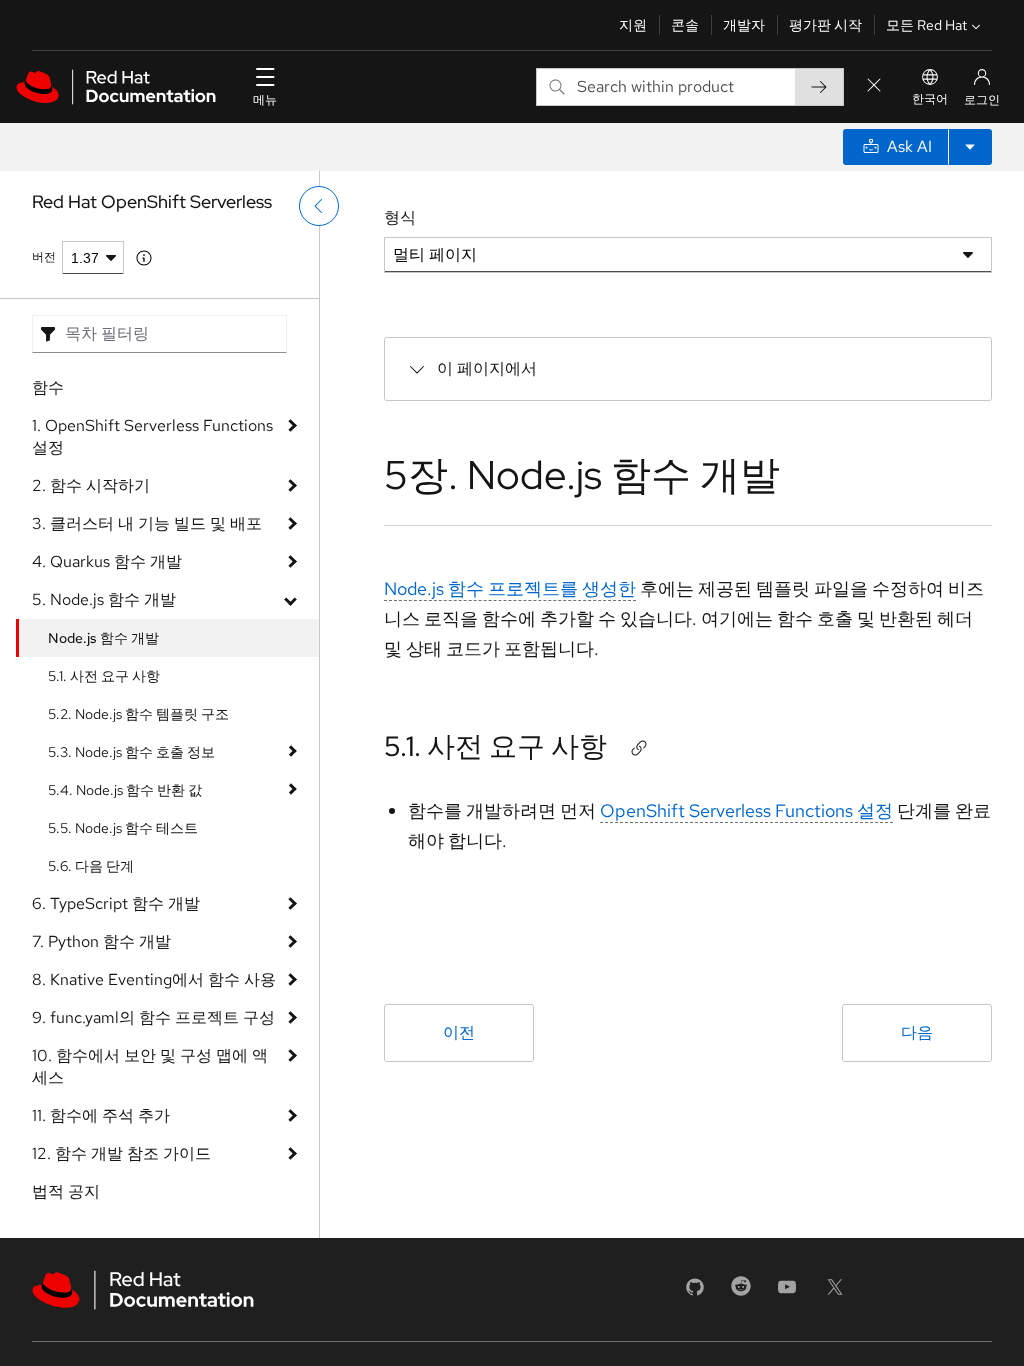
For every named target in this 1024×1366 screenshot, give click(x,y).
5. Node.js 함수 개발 (104, 599)
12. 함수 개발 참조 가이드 (121, 1153)
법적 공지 (66, 1191)
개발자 (744, 25)
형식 (400, 217)
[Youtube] (787, 1293)
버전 (44, 257)
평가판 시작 (825, 25)
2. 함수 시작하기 (91, 485)
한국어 (930, 99)
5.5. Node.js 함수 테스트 (123, 828)
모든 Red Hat (926, 25)
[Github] (695, 1293)
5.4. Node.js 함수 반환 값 (125, 790)
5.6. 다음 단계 (91, 866)
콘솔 (685, 25)
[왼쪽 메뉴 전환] (319, 206)
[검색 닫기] (874, 86)
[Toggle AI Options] (970, 147)
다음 (917, 1032)
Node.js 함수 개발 (103, 638)
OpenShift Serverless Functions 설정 (746, 810)
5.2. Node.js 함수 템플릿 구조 (138, 714)
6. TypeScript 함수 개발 (116, 903)
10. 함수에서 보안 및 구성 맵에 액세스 (150, 1066)
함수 (48, 387)
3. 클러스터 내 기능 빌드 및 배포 (147, 523)
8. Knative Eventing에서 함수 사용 (154, 979)
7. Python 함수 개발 (101, 941)
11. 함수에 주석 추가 (101, 1115)
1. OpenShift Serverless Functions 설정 (152, 436)
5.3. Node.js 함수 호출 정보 (131, 752)
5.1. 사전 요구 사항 (104, 676)
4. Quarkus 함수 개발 (107, 561)
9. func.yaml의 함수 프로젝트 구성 (153, 1017)
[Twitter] (835, 1293)
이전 (459, 1032)
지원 (633, 25)
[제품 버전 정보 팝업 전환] (144, 258)
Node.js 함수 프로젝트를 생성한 (510, 588)
